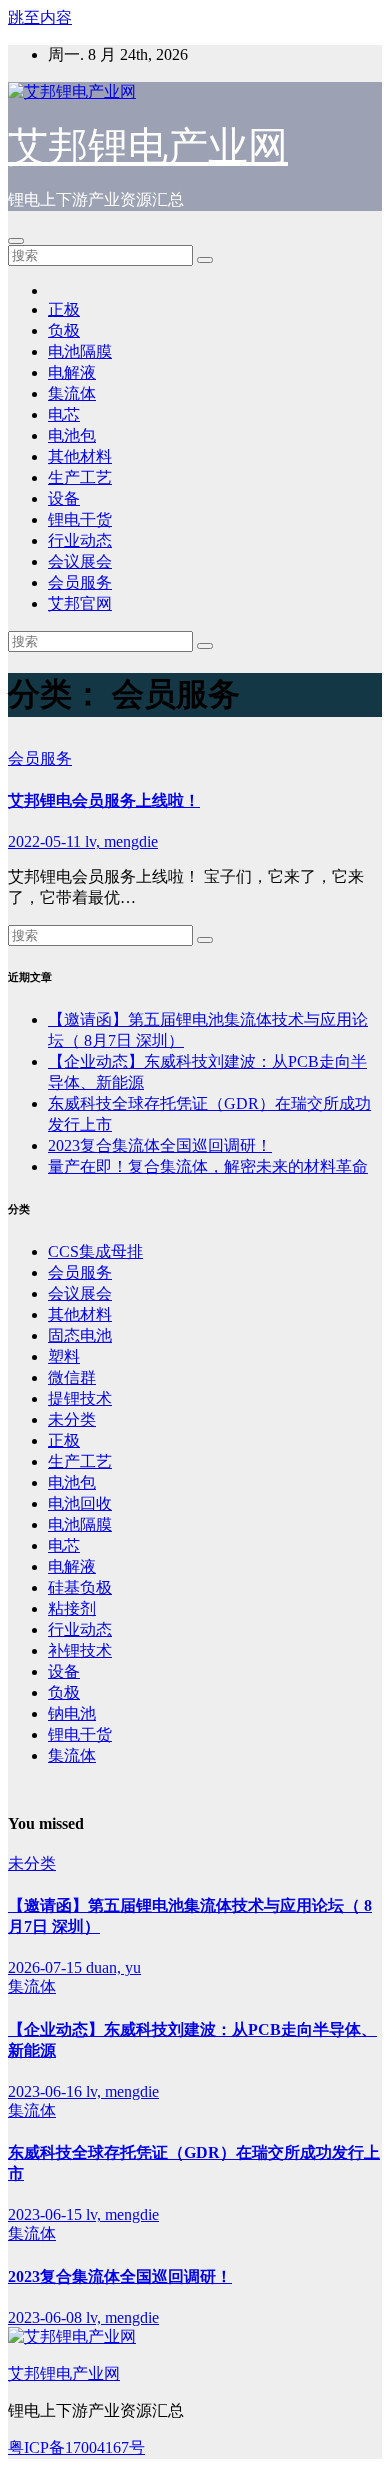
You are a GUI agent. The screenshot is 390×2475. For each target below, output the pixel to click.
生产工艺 (80, 477)
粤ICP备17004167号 (76, 2447)
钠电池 (72, 1713)
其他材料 (80, 456)
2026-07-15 (47, 1967)
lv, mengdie (121, 841)
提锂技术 (80, 1398)
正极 (64, 309)
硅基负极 (80, 1587)
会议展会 (80, 561)
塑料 (64, 1356)
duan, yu (113, 1967)
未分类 (72, 1419)
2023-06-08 (47, 2317)
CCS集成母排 (95, 1251)
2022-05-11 (46, 841)
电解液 (72, 372)
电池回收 (80, 1503)
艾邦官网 (80, 603)
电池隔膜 (80, 351)
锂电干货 (80, 519)
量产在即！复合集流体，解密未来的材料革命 (208, 1166)
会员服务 (80, 582)
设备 (64, 498)
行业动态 (80, 540)
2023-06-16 (47, 2091)
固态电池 (80, 1335)
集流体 (72, 393)
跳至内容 (40, 17)
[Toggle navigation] (16, 241)
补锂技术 (80, 1650)
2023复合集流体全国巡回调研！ (160, 1145)
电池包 (72, 435)
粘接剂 (72, 1608)
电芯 (64, 414)
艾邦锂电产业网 (148, 146)
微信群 (72, 1377)
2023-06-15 (47, 2214)
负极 (64, 330)
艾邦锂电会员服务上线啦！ (104, 800)
